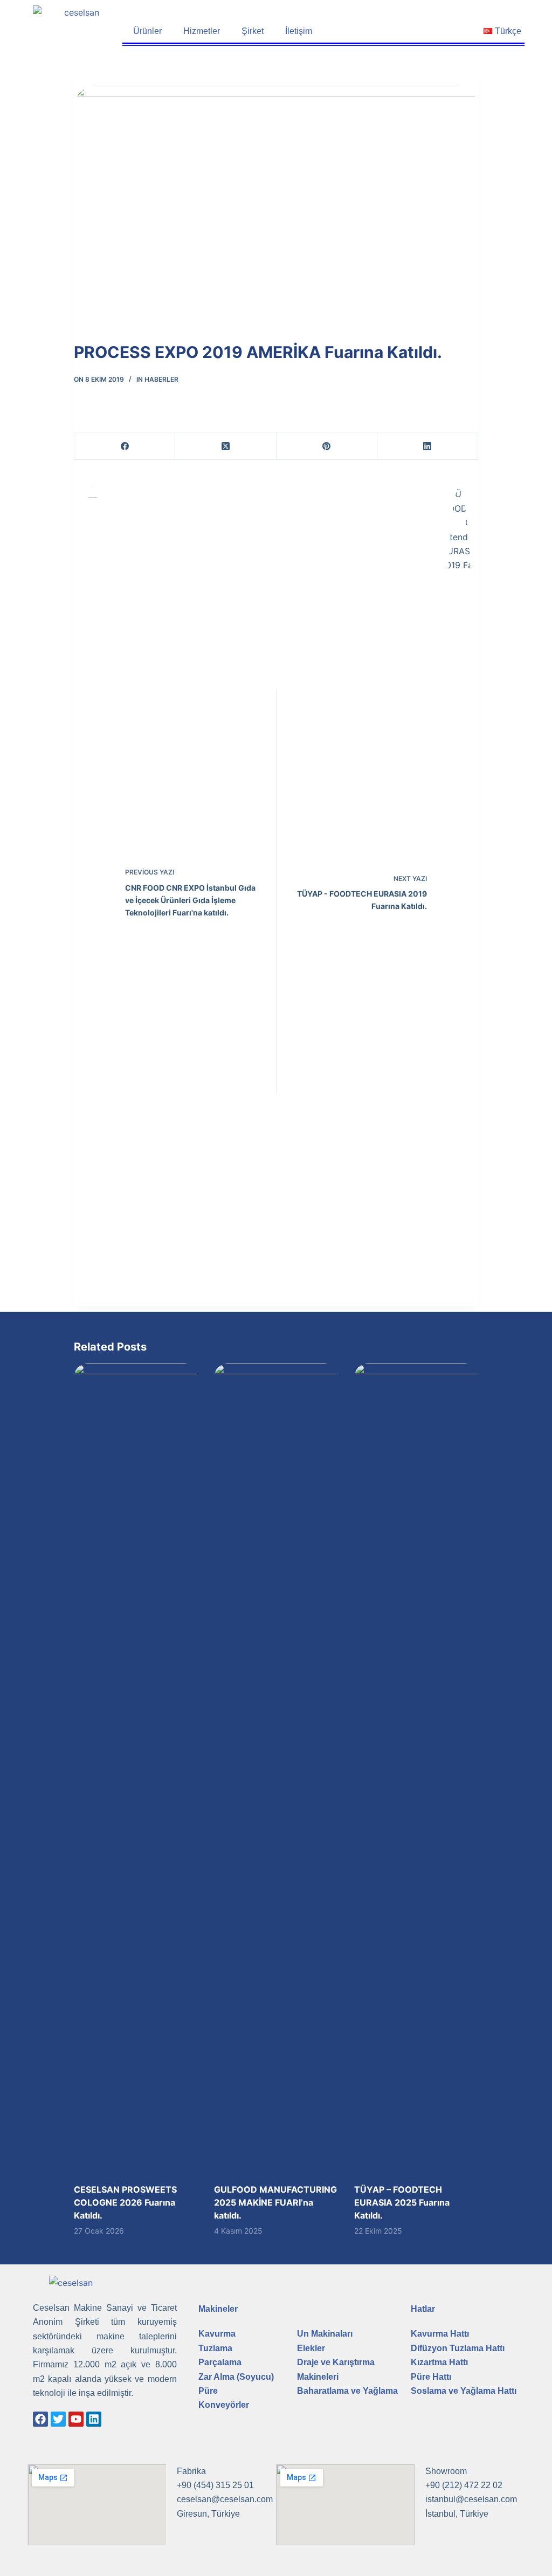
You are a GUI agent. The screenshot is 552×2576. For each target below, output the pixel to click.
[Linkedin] (94, 2419)
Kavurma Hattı (440, 2334)
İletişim (299, 31)
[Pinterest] (327, 446)
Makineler (218, 2309)
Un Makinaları (325, 2334)
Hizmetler (202, 31)
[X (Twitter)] (226, 446)
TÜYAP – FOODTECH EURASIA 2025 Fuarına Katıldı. (402, 2202)
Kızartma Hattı (439, 2362)
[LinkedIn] (428, 446)
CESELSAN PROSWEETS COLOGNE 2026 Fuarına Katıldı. (125, 2202)
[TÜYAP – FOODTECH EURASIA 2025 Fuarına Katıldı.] (416, 1768)
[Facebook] (125, 446)
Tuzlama (215, 2348)
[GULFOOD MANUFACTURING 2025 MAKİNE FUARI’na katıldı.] (276, 1768)
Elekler (311, 2348)
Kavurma (217, 2334)
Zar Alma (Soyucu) (236, 2377)
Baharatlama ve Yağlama (347, 2391)
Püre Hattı (431, 2377)
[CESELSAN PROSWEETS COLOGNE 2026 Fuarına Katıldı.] (136, 1768)
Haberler (161, 379)
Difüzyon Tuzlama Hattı (458, 2348)
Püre (208, 2391)
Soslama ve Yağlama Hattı (464, 2391)
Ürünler (147, 31)
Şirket (253, 31)
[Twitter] (58, 2419)
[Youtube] (76, 2419)
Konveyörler (224, 2405)
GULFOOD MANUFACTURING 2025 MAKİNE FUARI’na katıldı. (275, 2202)
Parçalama (220, 2362)
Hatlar (423, 2309)
